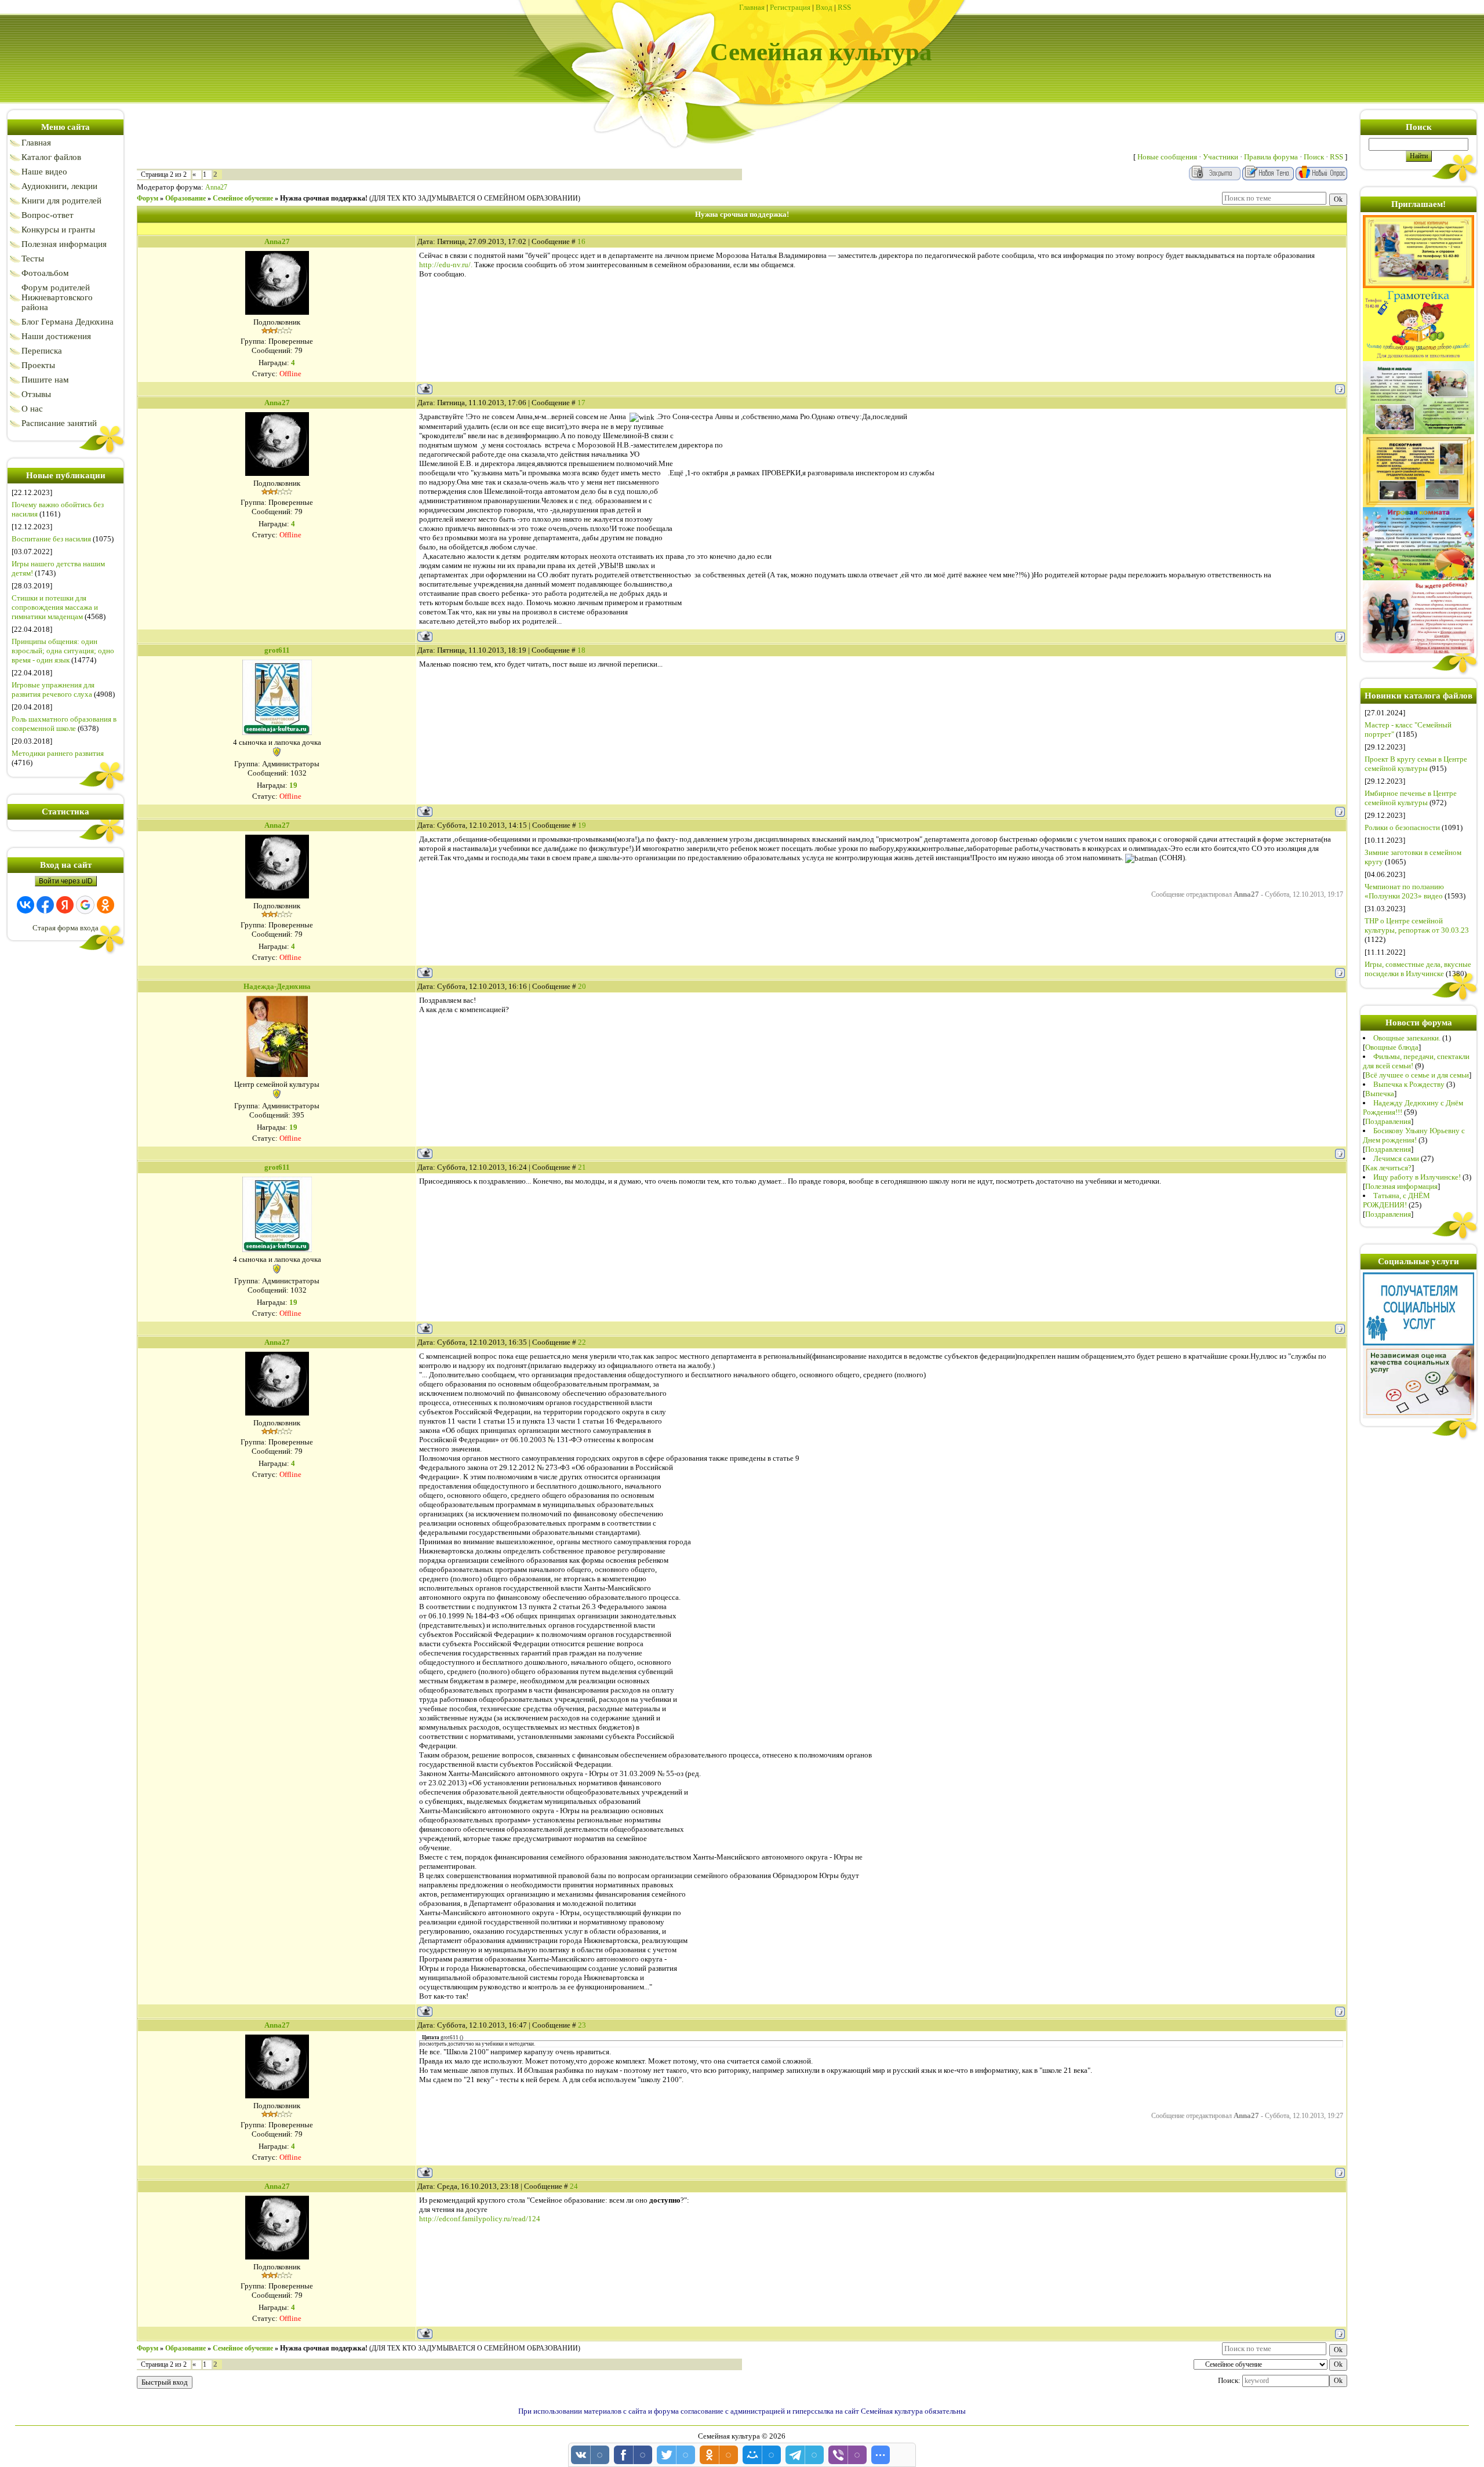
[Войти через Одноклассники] (106, 905)
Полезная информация (1401, 1186)
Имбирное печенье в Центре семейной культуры (1411, 798)
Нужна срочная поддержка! (324, 198)
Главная (752, 7)
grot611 (277, 650)
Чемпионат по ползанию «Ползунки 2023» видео (1404, 891)
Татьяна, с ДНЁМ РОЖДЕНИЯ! (1396, 1200)
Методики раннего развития (58, 753)
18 (581, 650)
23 (582, 2025)
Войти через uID (66, 881)
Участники (1221, 157)
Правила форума (1271, 157)
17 (581, 403)
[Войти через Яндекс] (65, 905)
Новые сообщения (1167, 157)
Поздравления (1388, 1121)
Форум (148, 198)
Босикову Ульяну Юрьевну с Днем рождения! (1414, 1135)
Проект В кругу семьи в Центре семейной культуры (1416, 764)
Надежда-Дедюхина (277, 986)
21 (582, 1167)
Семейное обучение (243, 198)
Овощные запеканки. (1407, 1038)
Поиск (1314, 157)
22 (582, 1342)
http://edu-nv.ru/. (446, 265)
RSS (844, 7)
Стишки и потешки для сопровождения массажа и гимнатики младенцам (55, 607)
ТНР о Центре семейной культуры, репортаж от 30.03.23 (1417, 925)
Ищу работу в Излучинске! (1417, 1177)
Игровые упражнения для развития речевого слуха (53, 689)
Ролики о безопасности (1402, 827)
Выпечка (1380, 1094)
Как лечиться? (1388, 1168)
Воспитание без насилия (51, 539)
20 (582, 986)
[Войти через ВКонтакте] (26, 905)
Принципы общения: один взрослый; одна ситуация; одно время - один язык (63, 651)
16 (581, 241)
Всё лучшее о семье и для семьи (1417, 1075)
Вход (824, 7)
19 (582, 825)
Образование (185, 198)
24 (574, 2186)
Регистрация (790, 7)
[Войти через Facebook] (45, 905)
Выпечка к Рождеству (1409, 1084)
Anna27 (216, 187)
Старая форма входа (66, 928)
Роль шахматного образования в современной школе (64, 724)
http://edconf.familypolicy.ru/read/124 (480, 2219)
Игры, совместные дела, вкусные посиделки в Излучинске (1418, 969)
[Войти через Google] (85, 905)
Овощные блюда (1392, 1047)
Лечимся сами (1396, 1158)
